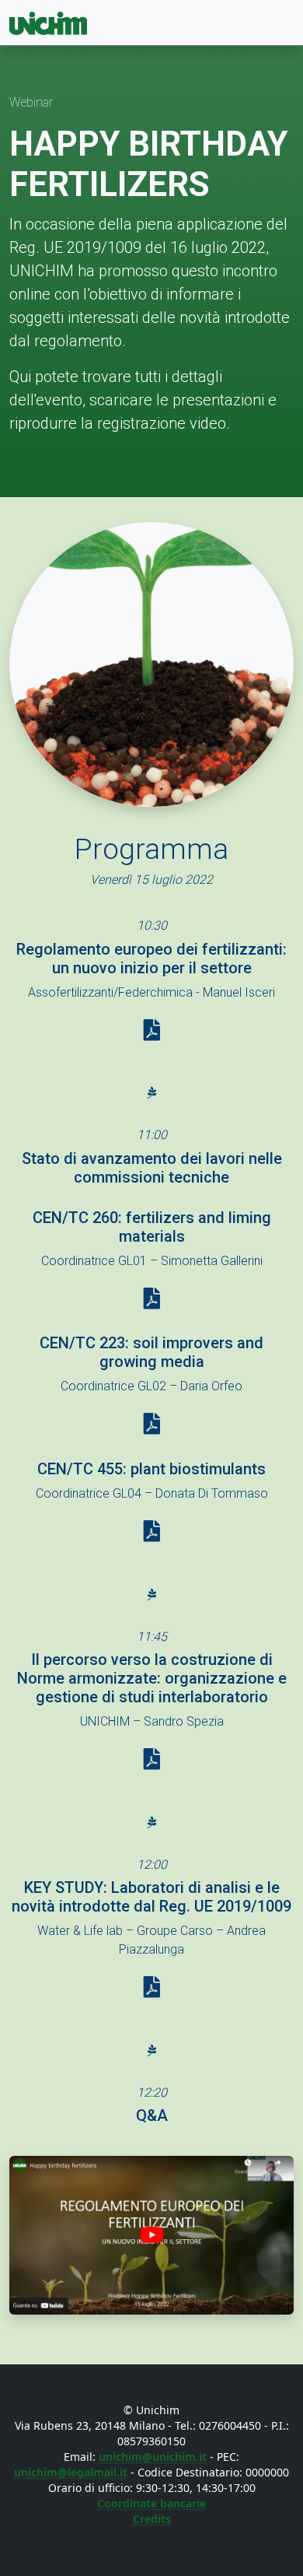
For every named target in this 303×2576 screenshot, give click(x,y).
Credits (152, 2519)
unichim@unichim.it (153, 2457)
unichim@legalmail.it (71, 2472)
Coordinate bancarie (151, 2503)
